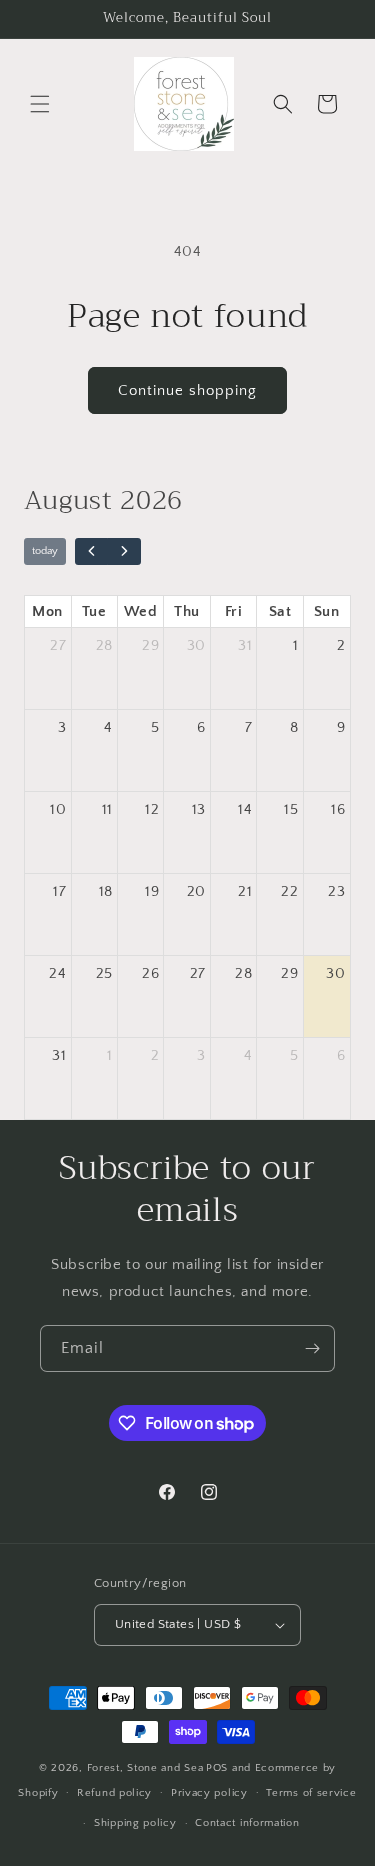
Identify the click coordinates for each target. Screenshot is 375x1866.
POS (217, 1768)
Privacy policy (209, 1793)
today (45, 550)
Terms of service (311, 1793)
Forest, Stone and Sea (145, 1768)
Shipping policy (135, 1823)
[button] (40, 104)
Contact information (247, 1823)
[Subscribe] (312, 1348)
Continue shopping (187, 390)
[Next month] (124, 552)
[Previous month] (92, 552)
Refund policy (114, 1793)
